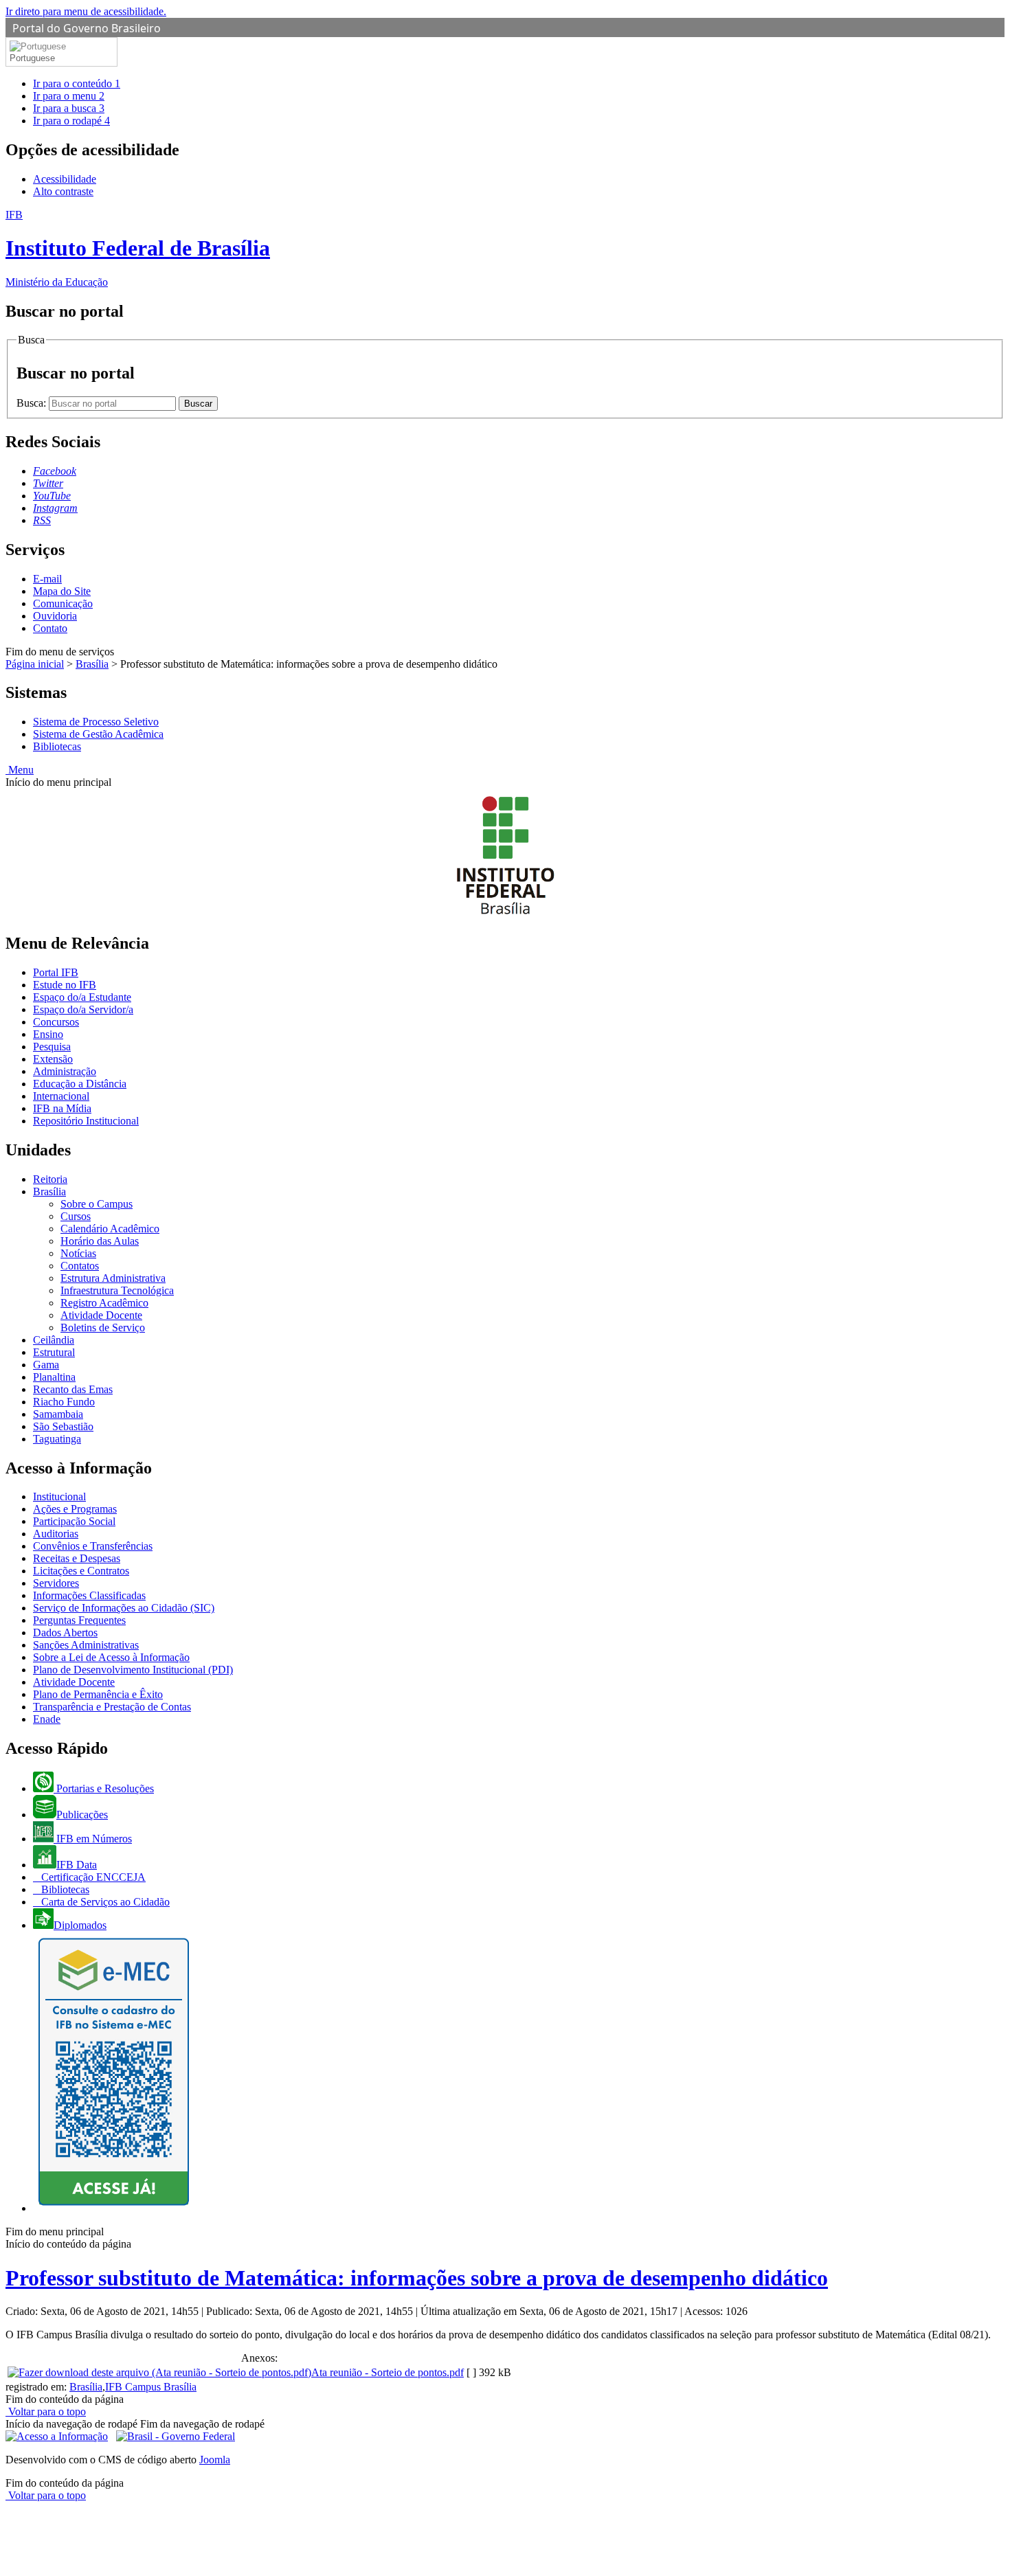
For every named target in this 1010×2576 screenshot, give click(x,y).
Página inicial (35, 664)
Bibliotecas (57, 746)
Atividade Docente (101, 1315)
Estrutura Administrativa (113, 1278)
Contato (50, 628)
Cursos (76, 1216)
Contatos (80, 1266)
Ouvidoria (55, 616)
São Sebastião (63, 1426)
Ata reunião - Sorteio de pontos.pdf (388, 2372)
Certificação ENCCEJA (92, 1877)
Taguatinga (57, 1439)
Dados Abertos (65, 1632)
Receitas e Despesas (77, 1558)
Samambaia (58, 1414)
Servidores (56, 1583)
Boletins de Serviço (103, 1327)
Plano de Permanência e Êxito (98, 1694)
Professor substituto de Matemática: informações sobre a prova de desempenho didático (417, 2278)
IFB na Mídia (62, 1108)
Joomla (215, 2460)
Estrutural (54, 1352)
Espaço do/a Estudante (82, 997)
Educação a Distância (80, 1084)
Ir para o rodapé (71, 121)
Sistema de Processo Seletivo (96, 722)
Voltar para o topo (46, 2411)
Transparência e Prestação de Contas (112, 1707)
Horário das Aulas (100, 1241)
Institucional (59, 1496)
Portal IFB (56, 972)
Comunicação (63, 603)
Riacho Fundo (64, 1402)
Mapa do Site (62, 591)
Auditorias (56, 1534)
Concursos (56, 1022)
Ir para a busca (69, 108)
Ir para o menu (69, 96)
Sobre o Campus (97, 1204)
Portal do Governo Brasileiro (87, 28)
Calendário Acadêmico (110, 1229)
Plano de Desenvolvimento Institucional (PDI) (133, 1670)
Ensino (48, 1034)
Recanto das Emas (73, 1389)
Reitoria (50, 1179)
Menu (20, 770)
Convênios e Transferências (93, 1546)
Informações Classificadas (89, 1595)
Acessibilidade (65, 179)
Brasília (92, 664)
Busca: (33, 403)
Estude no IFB (65, 985)
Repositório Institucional (86, 1121)
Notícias (78, 1253)
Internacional (61, 1096)
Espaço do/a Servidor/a (83, 1009)
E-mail (47, 579)
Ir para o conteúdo (77, 83)
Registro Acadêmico (104, 1303)
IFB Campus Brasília (151, 2387)
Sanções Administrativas (86, 1645)
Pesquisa (52, 1047)
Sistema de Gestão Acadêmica (98, 734)
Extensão (53, 1059)
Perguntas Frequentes (79, 1620)
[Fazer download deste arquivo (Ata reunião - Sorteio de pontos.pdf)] (159, 2372)
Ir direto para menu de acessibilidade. (86, 11)
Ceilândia (54, 1340)
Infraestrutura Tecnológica (117, 1290)
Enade (47, 1719)
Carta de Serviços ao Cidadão (104, 1902)
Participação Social (74, 1521)
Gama (46, 1365)
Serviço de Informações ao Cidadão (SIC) (124, 1608)
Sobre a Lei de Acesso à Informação (111, 1657)
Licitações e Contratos (81, 1571)
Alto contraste (63, 191)
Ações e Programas (75, 1509)
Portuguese (32, 58)
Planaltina (54, 1377)
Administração (65, 1071)
